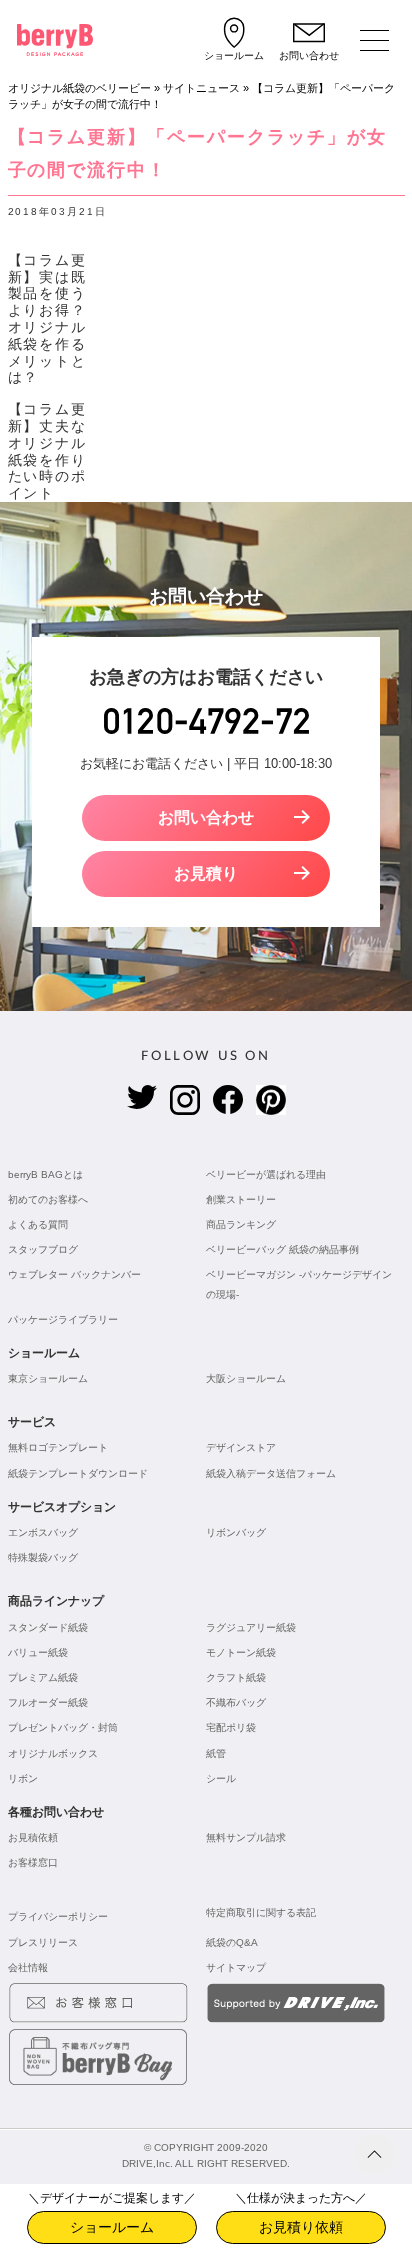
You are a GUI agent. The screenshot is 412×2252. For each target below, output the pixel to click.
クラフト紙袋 (236, 1677)
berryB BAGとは (45, 1174)
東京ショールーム (48, 1378)
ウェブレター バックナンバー (74, 1274)
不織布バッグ (236, 1702)
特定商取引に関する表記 (261, 1912)
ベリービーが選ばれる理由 (266, 1174)
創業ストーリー (241, 1199)
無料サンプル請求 (246, 1837)
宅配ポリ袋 (231, 1727)
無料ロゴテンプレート (58, 1447)
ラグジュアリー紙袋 (251, 1627)
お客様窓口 (33, 1862)
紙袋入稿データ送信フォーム (271, 1473)
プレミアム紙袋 (43, 1677)
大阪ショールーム (246, 1378)
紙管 (216, 1753)
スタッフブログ (43, 1249)
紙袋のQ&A (232, 1942)
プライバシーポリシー (58, 1916)
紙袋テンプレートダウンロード (78, 1473)
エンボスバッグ (43, 1532)
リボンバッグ (236, 1532)
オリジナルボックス (53, 1753)
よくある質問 (38, 1224)
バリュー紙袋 (38, 1652)
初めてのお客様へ (48, 1199)
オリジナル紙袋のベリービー (79, 88)
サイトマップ (236, 1967)
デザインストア (241, 1447)
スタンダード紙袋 (48, 1627)
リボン (23, 1778)
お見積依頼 (33, 1837)
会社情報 (28, 1967)
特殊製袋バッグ (43, 1557)
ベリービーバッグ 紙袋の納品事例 (282, 1249)
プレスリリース (43, 1942)
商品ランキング (241, 1224)
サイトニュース (201, 88)
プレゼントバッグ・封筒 (63, 1727)
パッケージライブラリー (63, 1319)
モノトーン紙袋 (241, 1652)
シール (221, 1778)
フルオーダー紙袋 (48, 1702)
